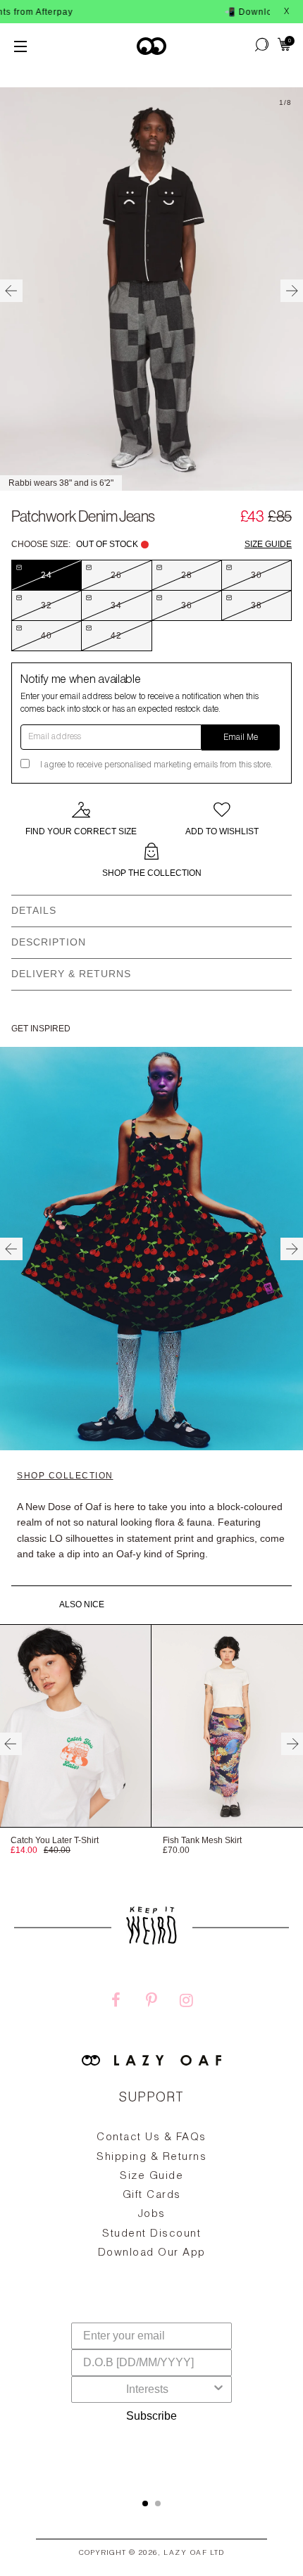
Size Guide (268, 544)
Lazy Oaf (185, 2553)
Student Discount (151, 2234)
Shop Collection (65, 1476)
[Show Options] (218, 2389)
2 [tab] (158, 2503)
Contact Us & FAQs (151, 2138)
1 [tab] (145, 2503)
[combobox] (147, 2389)
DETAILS (34, 910)
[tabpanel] (151, 2228)
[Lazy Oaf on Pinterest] (151, 2002)
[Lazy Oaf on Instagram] (187, 2002)
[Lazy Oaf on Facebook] (116, 2002)
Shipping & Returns (151, 2157)
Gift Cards (152, 2195)
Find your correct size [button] (81, 831)
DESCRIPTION (49, 942)
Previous (11, 291)
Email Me (241, 738)
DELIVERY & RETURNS (71, 974)
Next (292, 291)
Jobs (152, 2214)
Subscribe (151, 2416)
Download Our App (152, 2253)
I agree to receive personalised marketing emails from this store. (156, 765)
